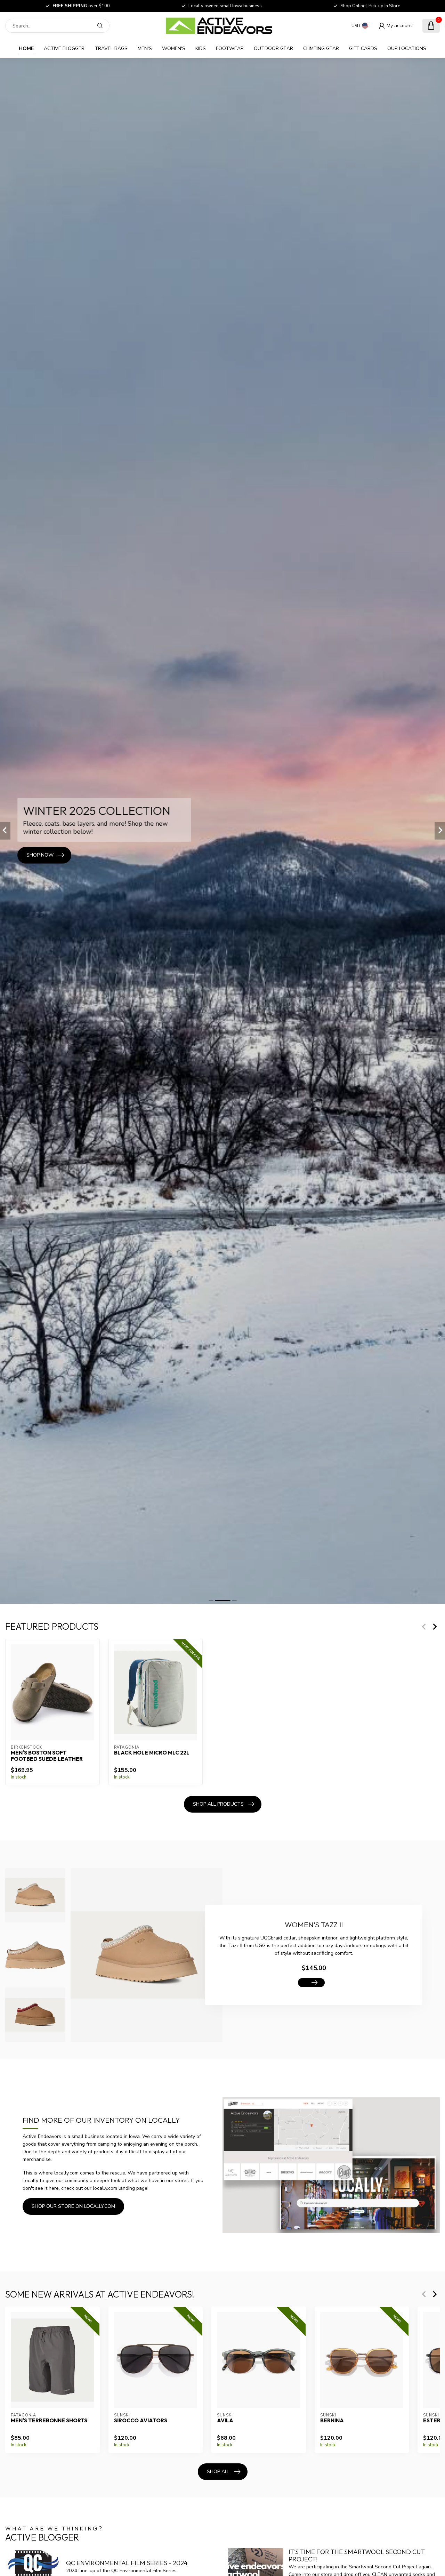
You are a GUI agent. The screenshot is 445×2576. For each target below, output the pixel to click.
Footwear (230, 48)
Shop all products (218, 1804)
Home (26, 48)
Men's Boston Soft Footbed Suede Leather (47, 1756)
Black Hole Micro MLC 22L (152, 1753)
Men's (145, 48)
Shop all (218, 2472)
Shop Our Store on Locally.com (73, 2206)
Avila (225, 2420)
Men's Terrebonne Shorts (49, 2420)
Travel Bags (111, 48)
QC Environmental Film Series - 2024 (127, 2563)
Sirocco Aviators (141, 2420)
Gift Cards (363, 48)
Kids (201, 48)
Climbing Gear (321, 48)
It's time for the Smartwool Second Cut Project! (357, 2556)
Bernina (332, 2420)
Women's (174, 48)
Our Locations (407, 48)
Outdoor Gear (273, 48)
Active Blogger (64, 48)
